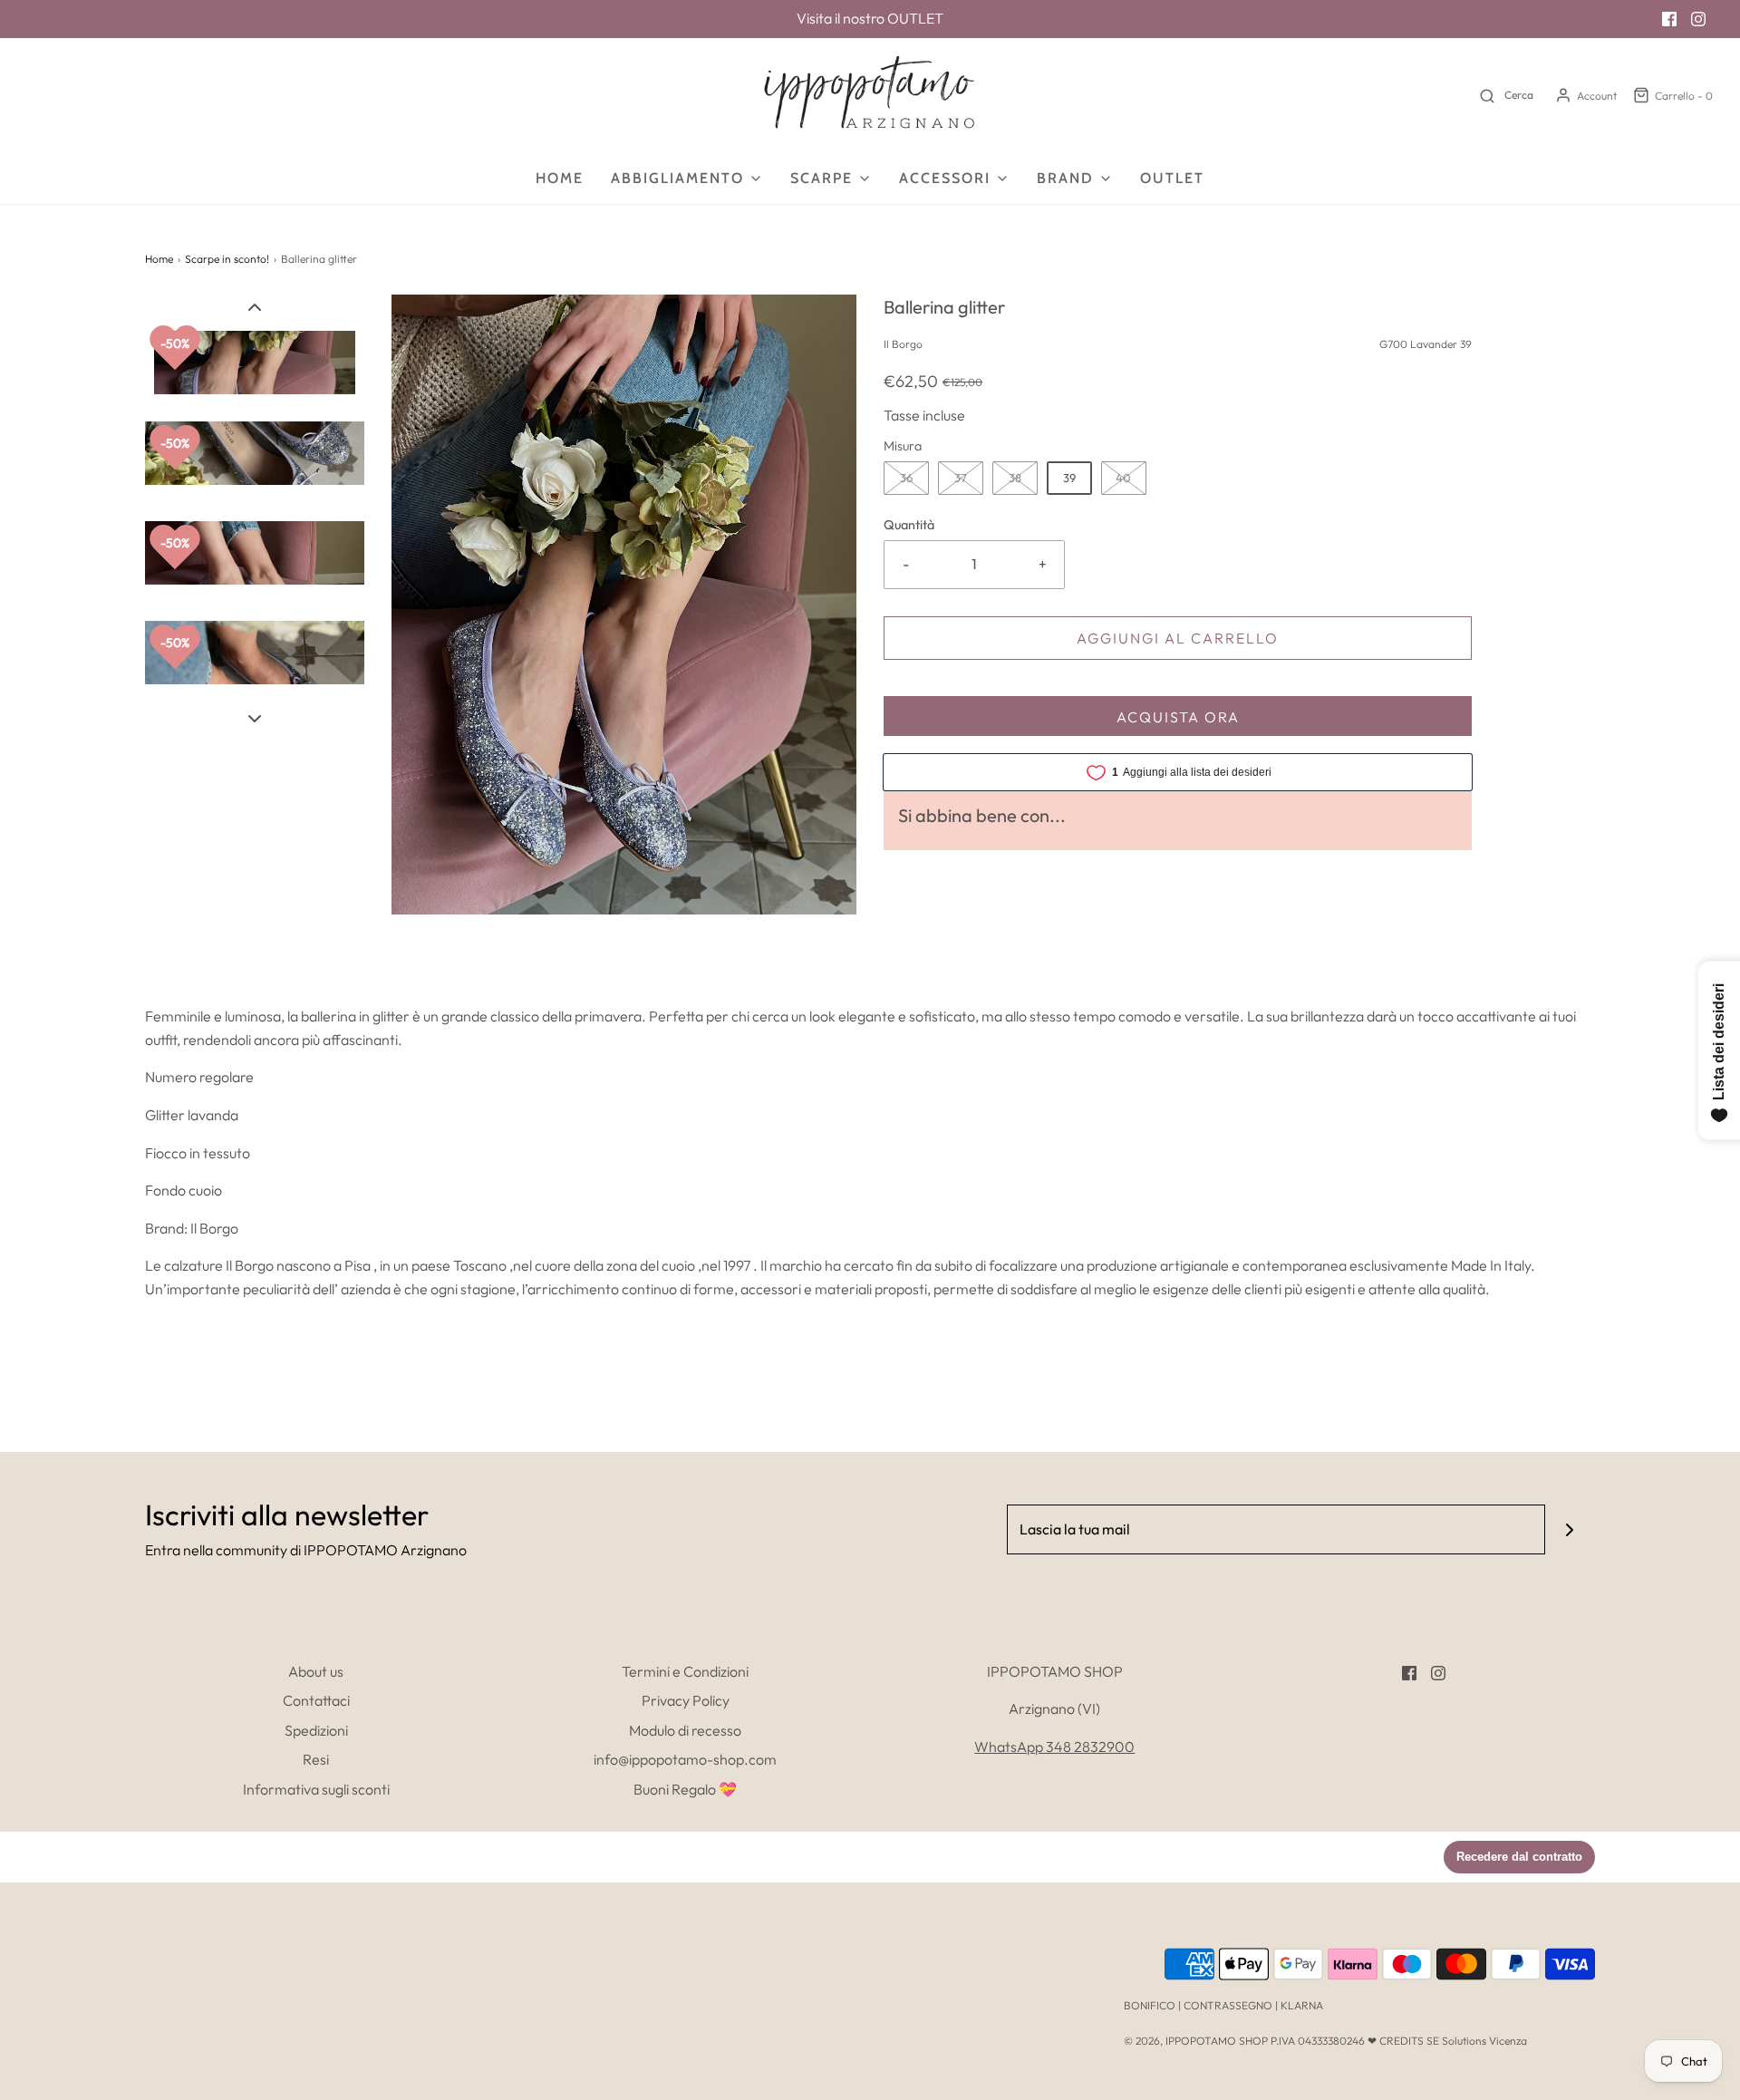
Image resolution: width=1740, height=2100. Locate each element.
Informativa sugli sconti (316, 1789)
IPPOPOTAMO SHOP (1217, 2041)
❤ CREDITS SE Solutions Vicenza (1447, 2041)
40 (1123, 478)
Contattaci (316, 1700)
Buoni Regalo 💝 (685, 1789)
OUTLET (915, 18)
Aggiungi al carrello (1178, 638)
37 (961, 478)
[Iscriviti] (1570, 1529)
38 (1015, 478)
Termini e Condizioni (685, 1671)
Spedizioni (316, 1730)
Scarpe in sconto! (227, 259)
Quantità (909, 525)
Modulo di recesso (685, 1730)
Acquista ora (1178, 717)
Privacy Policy (686, 1700)
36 (906, 478)
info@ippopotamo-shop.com (685, 1759)
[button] (255, 306)
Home (560, 178)
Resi (316, 1759)
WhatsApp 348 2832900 (1054, 1747)
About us (316, 1671)
